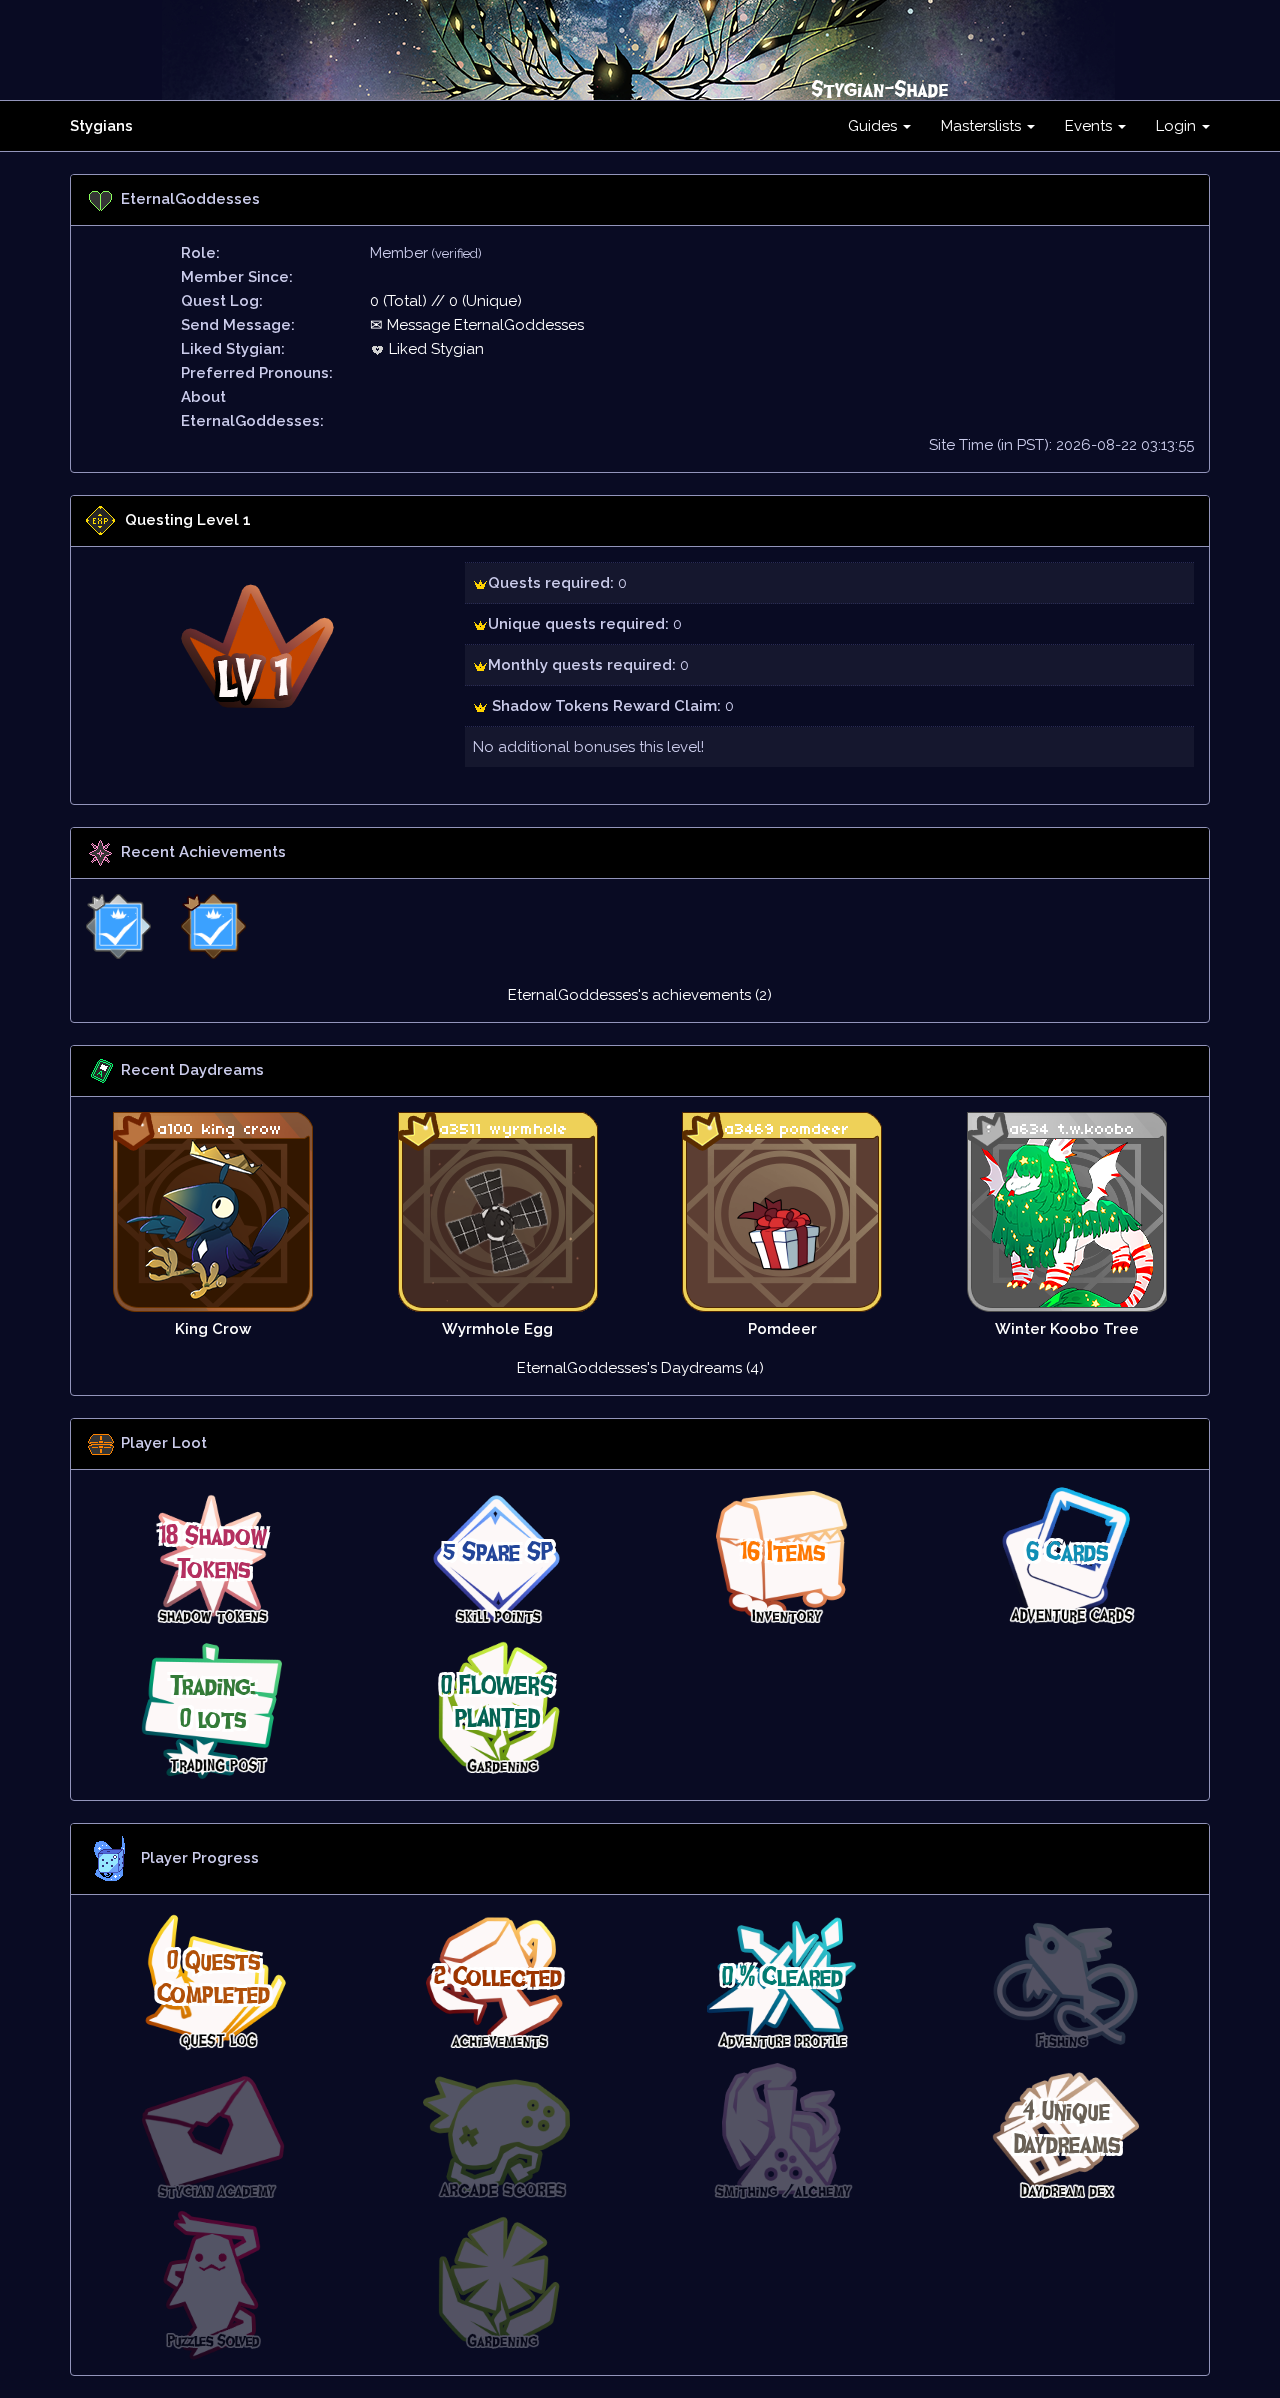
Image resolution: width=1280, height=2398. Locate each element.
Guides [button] (874, 126)
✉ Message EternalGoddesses (477, 325)
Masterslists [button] (983, 126)
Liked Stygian (434, 349)
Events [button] (1090, 126)
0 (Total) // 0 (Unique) (446, 301)
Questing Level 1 (188, 520)
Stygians (101, 126)
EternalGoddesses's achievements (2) (640, 995)
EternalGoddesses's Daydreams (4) (640, 1368)
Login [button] (1178, 126)
